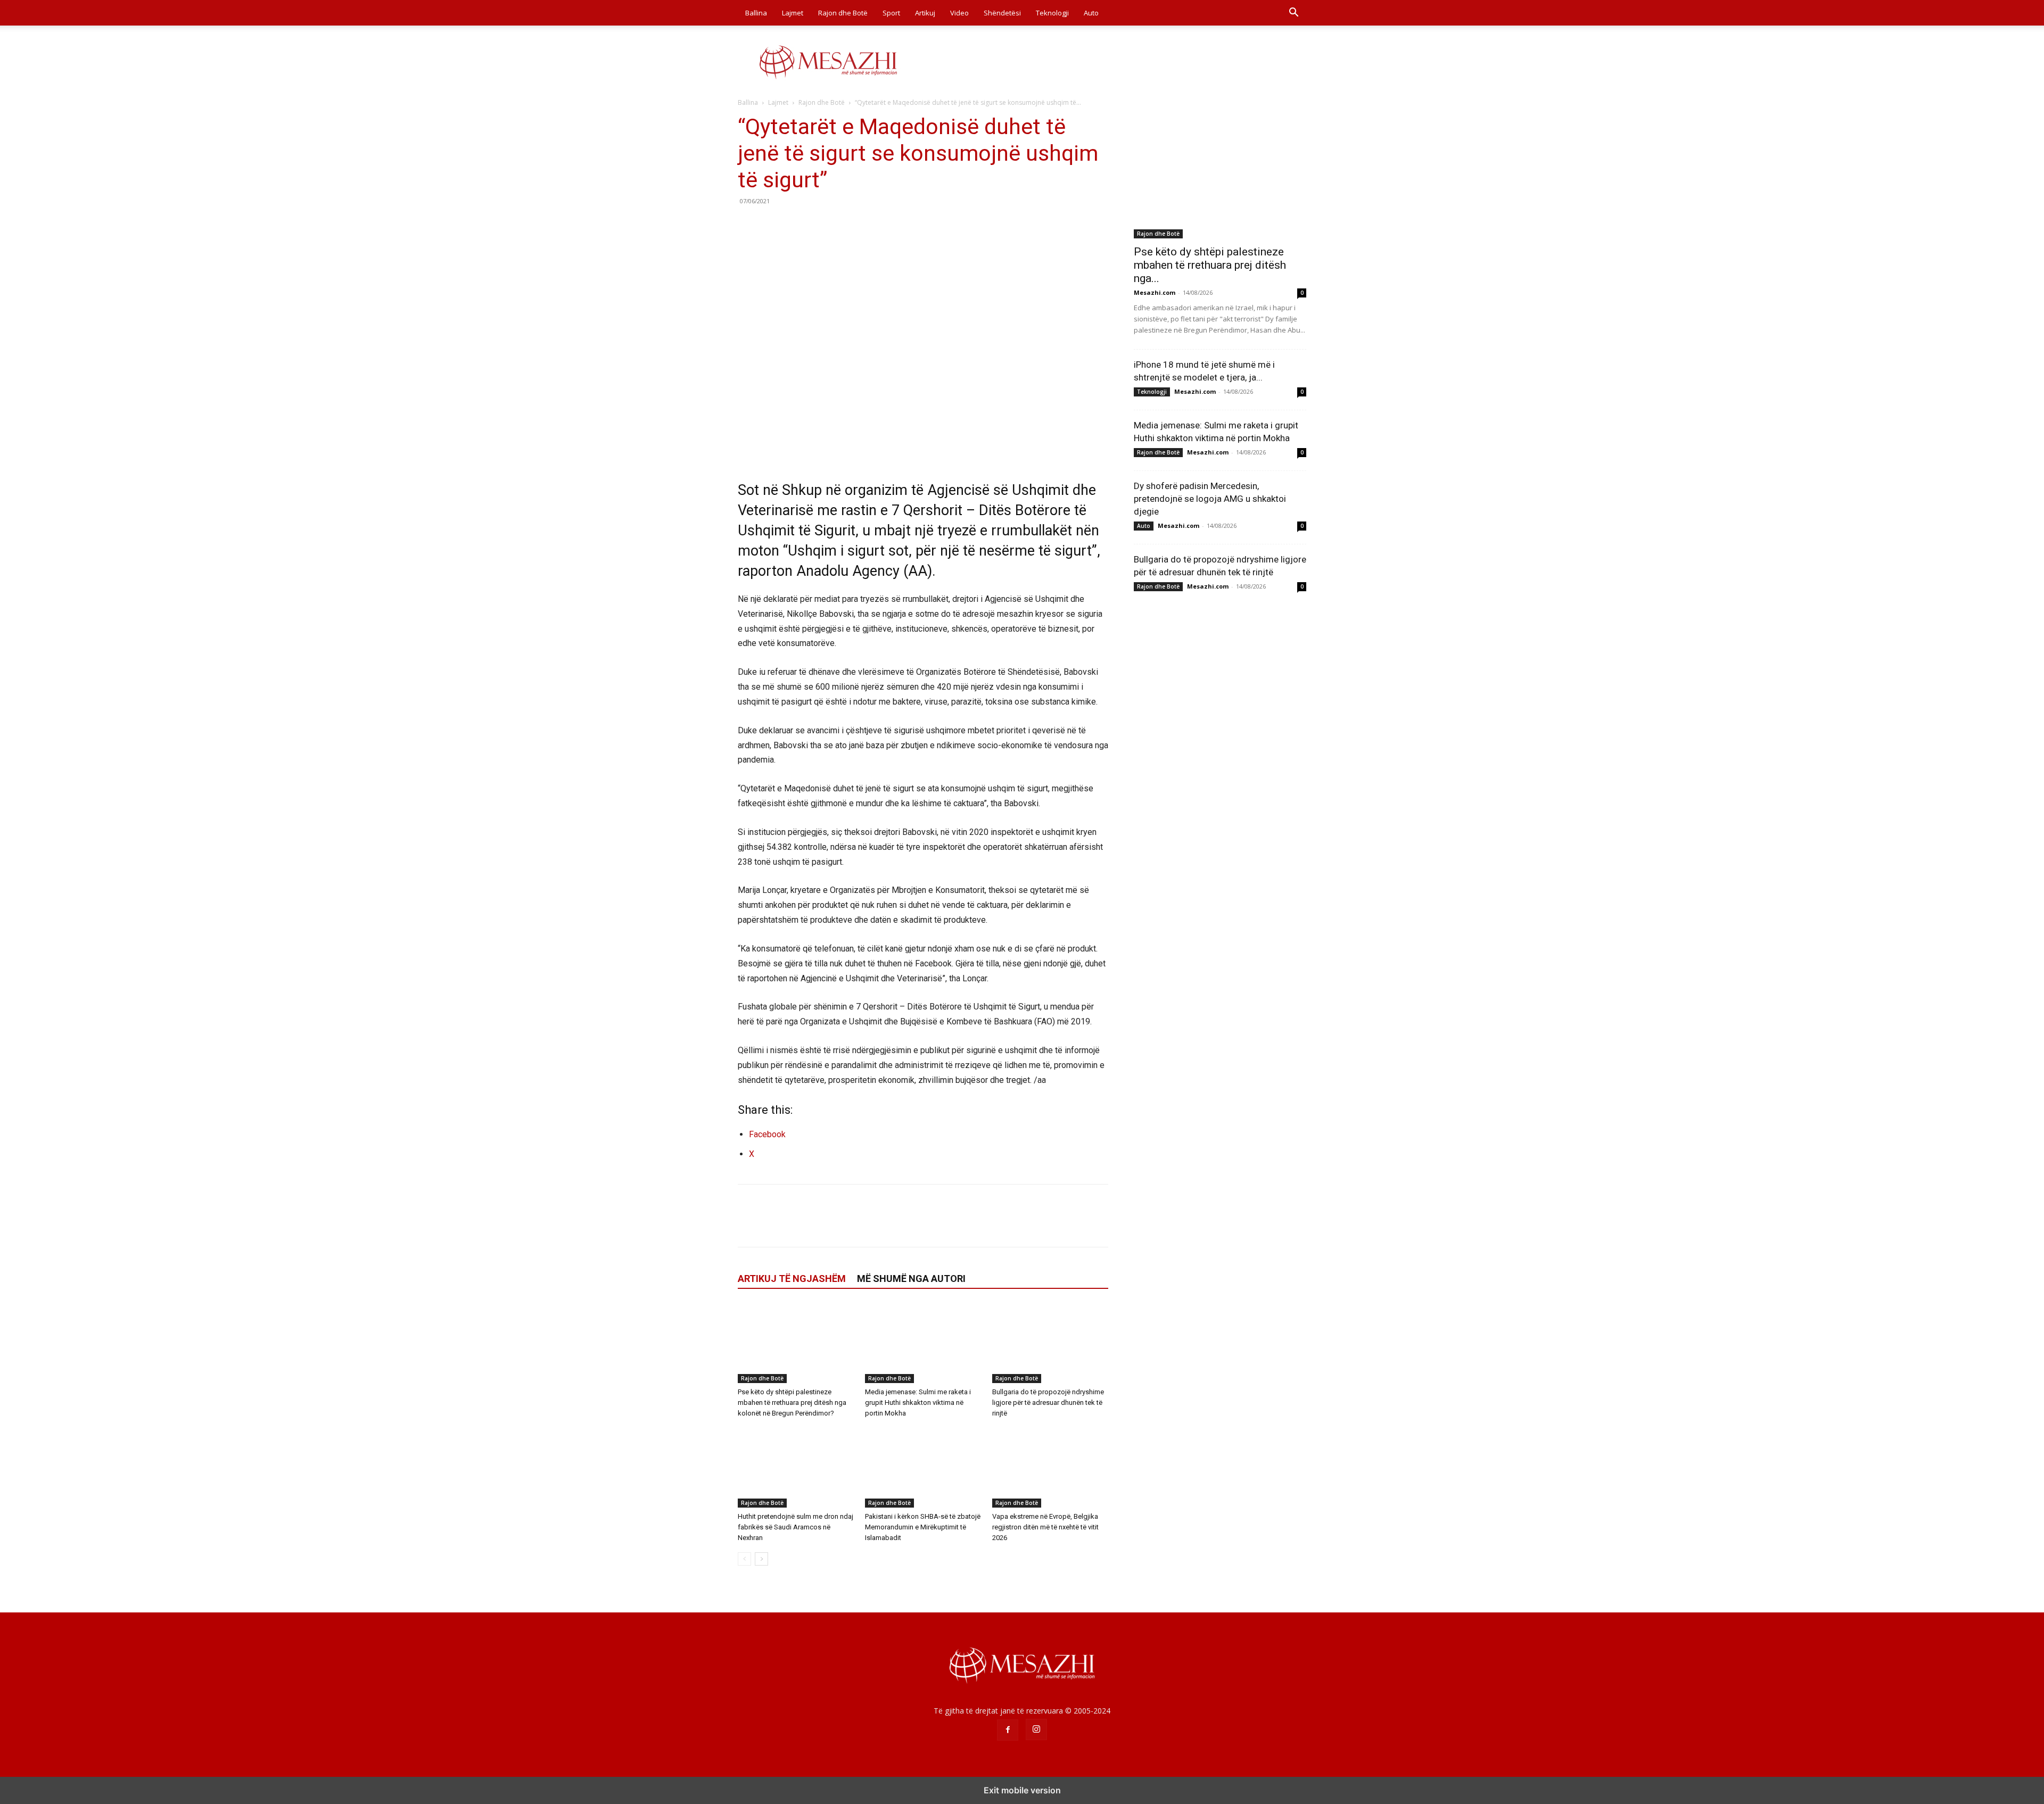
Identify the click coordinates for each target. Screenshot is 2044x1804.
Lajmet (793, 13)
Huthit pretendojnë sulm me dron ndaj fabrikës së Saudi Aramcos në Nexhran (796, 1527)
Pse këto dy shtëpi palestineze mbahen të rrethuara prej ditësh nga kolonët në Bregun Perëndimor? (792, 1402)
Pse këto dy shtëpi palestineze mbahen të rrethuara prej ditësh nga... (1210, 265)
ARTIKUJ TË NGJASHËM (792, 1278)
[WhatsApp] (822, 225)
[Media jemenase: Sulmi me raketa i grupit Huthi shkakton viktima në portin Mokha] (923, 1343)
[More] (847, 225)
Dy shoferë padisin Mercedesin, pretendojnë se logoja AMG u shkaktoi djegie (1210, 499)
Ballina (756, 13)
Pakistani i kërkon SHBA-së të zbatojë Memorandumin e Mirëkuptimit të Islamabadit (923, 1527)
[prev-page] (744, 1559)
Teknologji (1052, 13)
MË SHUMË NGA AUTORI (911, 1278)
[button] (1293, 14)
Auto (1091, 13)
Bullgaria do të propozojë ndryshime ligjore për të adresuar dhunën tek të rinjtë (1048, 1402)
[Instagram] (1036, 1729)
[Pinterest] (797, 225)
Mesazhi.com (1155, 292)
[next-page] (761, 1559)
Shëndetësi (1002, 13)
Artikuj (925, 13)
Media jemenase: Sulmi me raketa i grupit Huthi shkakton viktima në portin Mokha (918, 1402)
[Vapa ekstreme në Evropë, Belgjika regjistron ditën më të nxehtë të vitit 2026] (1050, 1468)
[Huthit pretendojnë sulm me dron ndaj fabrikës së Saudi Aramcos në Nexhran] (796, 1468)
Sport (891, 13)
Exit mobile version (1022, 1790)
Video (959, 13)
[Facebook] (748, 225)
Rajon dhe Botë (843, 13)
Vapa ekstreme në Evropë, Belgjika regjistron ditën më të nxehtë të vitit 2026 (1045, 1527)
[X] (773, 225)
